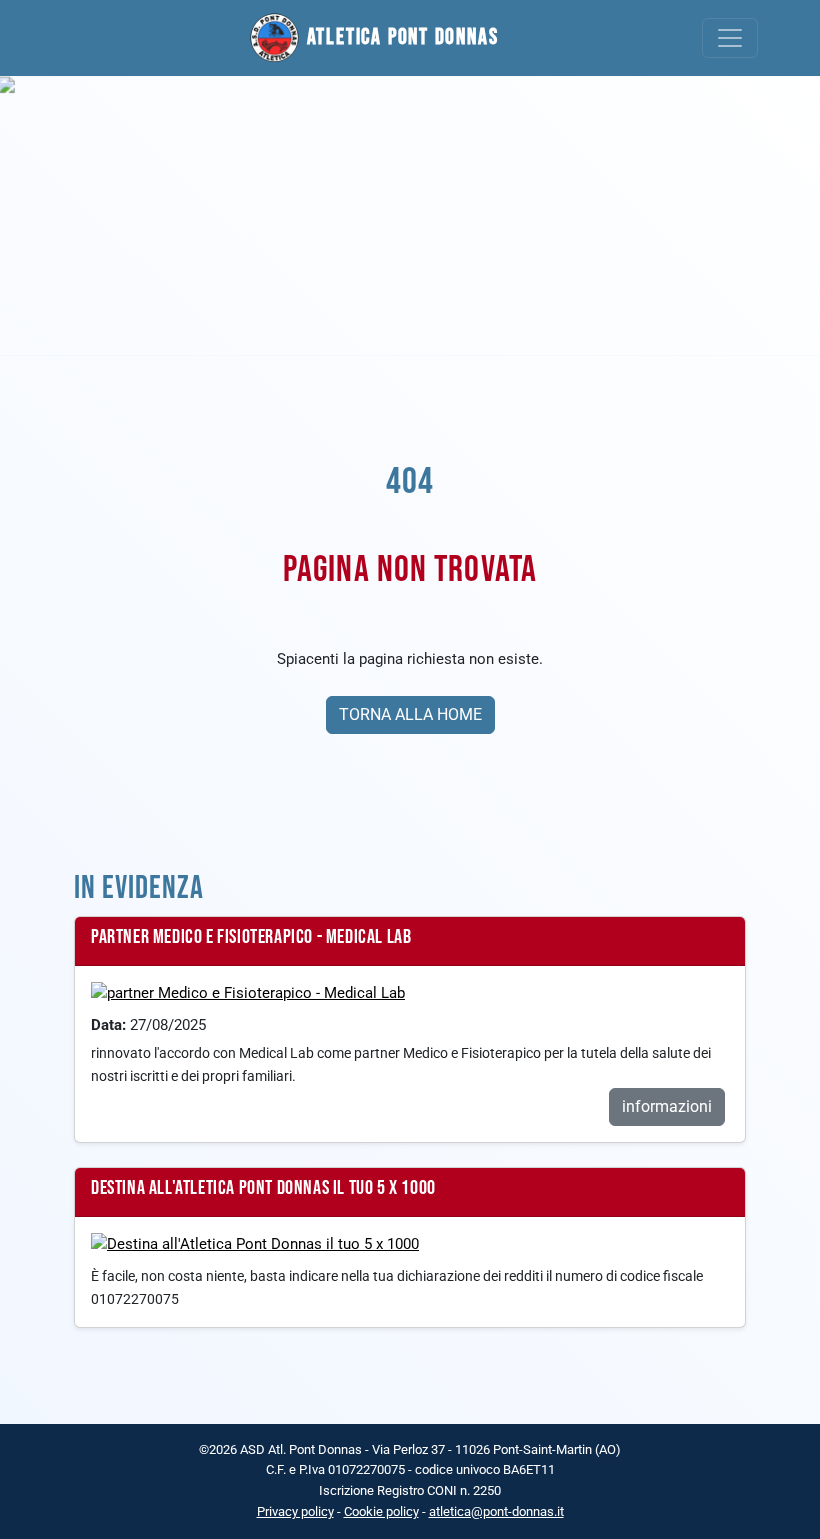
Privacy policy (295, 1511)
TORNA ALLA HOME (410, 714)
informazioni (667, 1106)
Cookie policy (381, 1511)
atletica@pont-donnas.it (496, 1511)
